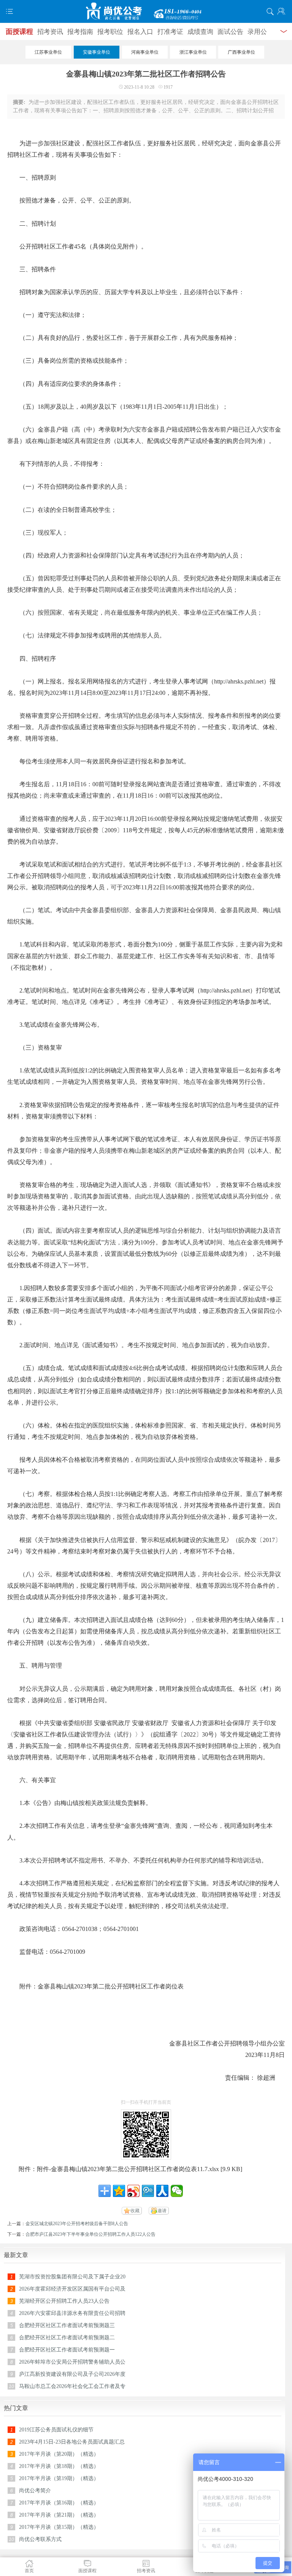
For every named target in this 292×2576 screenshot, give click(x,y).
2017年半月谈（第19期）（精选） (59, 2478)
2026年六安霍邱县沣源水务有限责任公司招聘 (72, 2313)
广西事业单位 (241, 52)
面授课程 (19, 32)
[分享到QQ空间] (119, 2191)
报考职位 (110, 32)
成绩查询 (200, 32)
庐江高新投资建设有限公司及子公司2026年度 (72, 2374)
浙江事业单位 (193, 52)
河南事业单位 (145, 52)
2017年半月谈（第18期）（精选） (59, 2466)
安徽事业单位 (97, 52)
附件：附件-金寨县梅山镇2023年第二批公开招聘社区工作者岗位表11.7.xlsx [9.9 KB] (130, 2169)
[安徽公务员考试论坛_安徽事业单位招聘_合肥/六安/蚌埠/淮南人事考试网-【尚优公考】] (146, 11)
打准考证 (170, 32)
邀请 (162, 2211)
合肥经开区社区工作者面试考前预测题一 (67, 2350)
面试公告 (230, 32)
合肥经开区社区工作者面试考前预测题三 (67, 2325)
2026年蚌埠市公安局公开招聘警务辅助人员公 (72, 2362)
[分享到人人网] (162, 2191)
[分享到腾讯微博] (148, 2191)
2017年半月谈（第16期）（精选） (59, 2503)
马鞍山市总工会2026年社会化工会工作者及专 (72, 2386)
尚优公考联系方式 (40, 2539)
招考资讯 (50, 32)
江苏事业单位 (48, 52)
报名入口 (140, 32)
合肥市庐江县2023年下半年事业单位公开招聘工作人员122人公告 (90, 2234)
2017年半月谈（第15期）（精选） (59, 2527)
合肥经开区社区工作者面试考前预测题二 (67, 2338)
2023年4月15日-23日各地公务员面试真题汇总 (72, 2442)
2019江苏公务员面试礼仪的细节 (56, 2430)
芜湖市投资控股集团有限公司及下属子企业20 (72, 2277)
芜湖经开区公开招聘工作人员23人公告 (64, 2301)
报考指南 (80, 32)
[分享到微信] (177, 2191)
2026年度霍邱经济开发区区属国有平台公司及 (72, 2289)
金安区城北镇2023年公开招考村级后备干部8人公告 (77, 2224)
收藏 (135, 2211)
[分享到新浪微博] (133, 2191)
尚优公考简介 (35, 2491)
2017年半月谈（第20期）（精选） (59, 2454)
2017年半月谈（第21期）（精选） (59, 2515)
